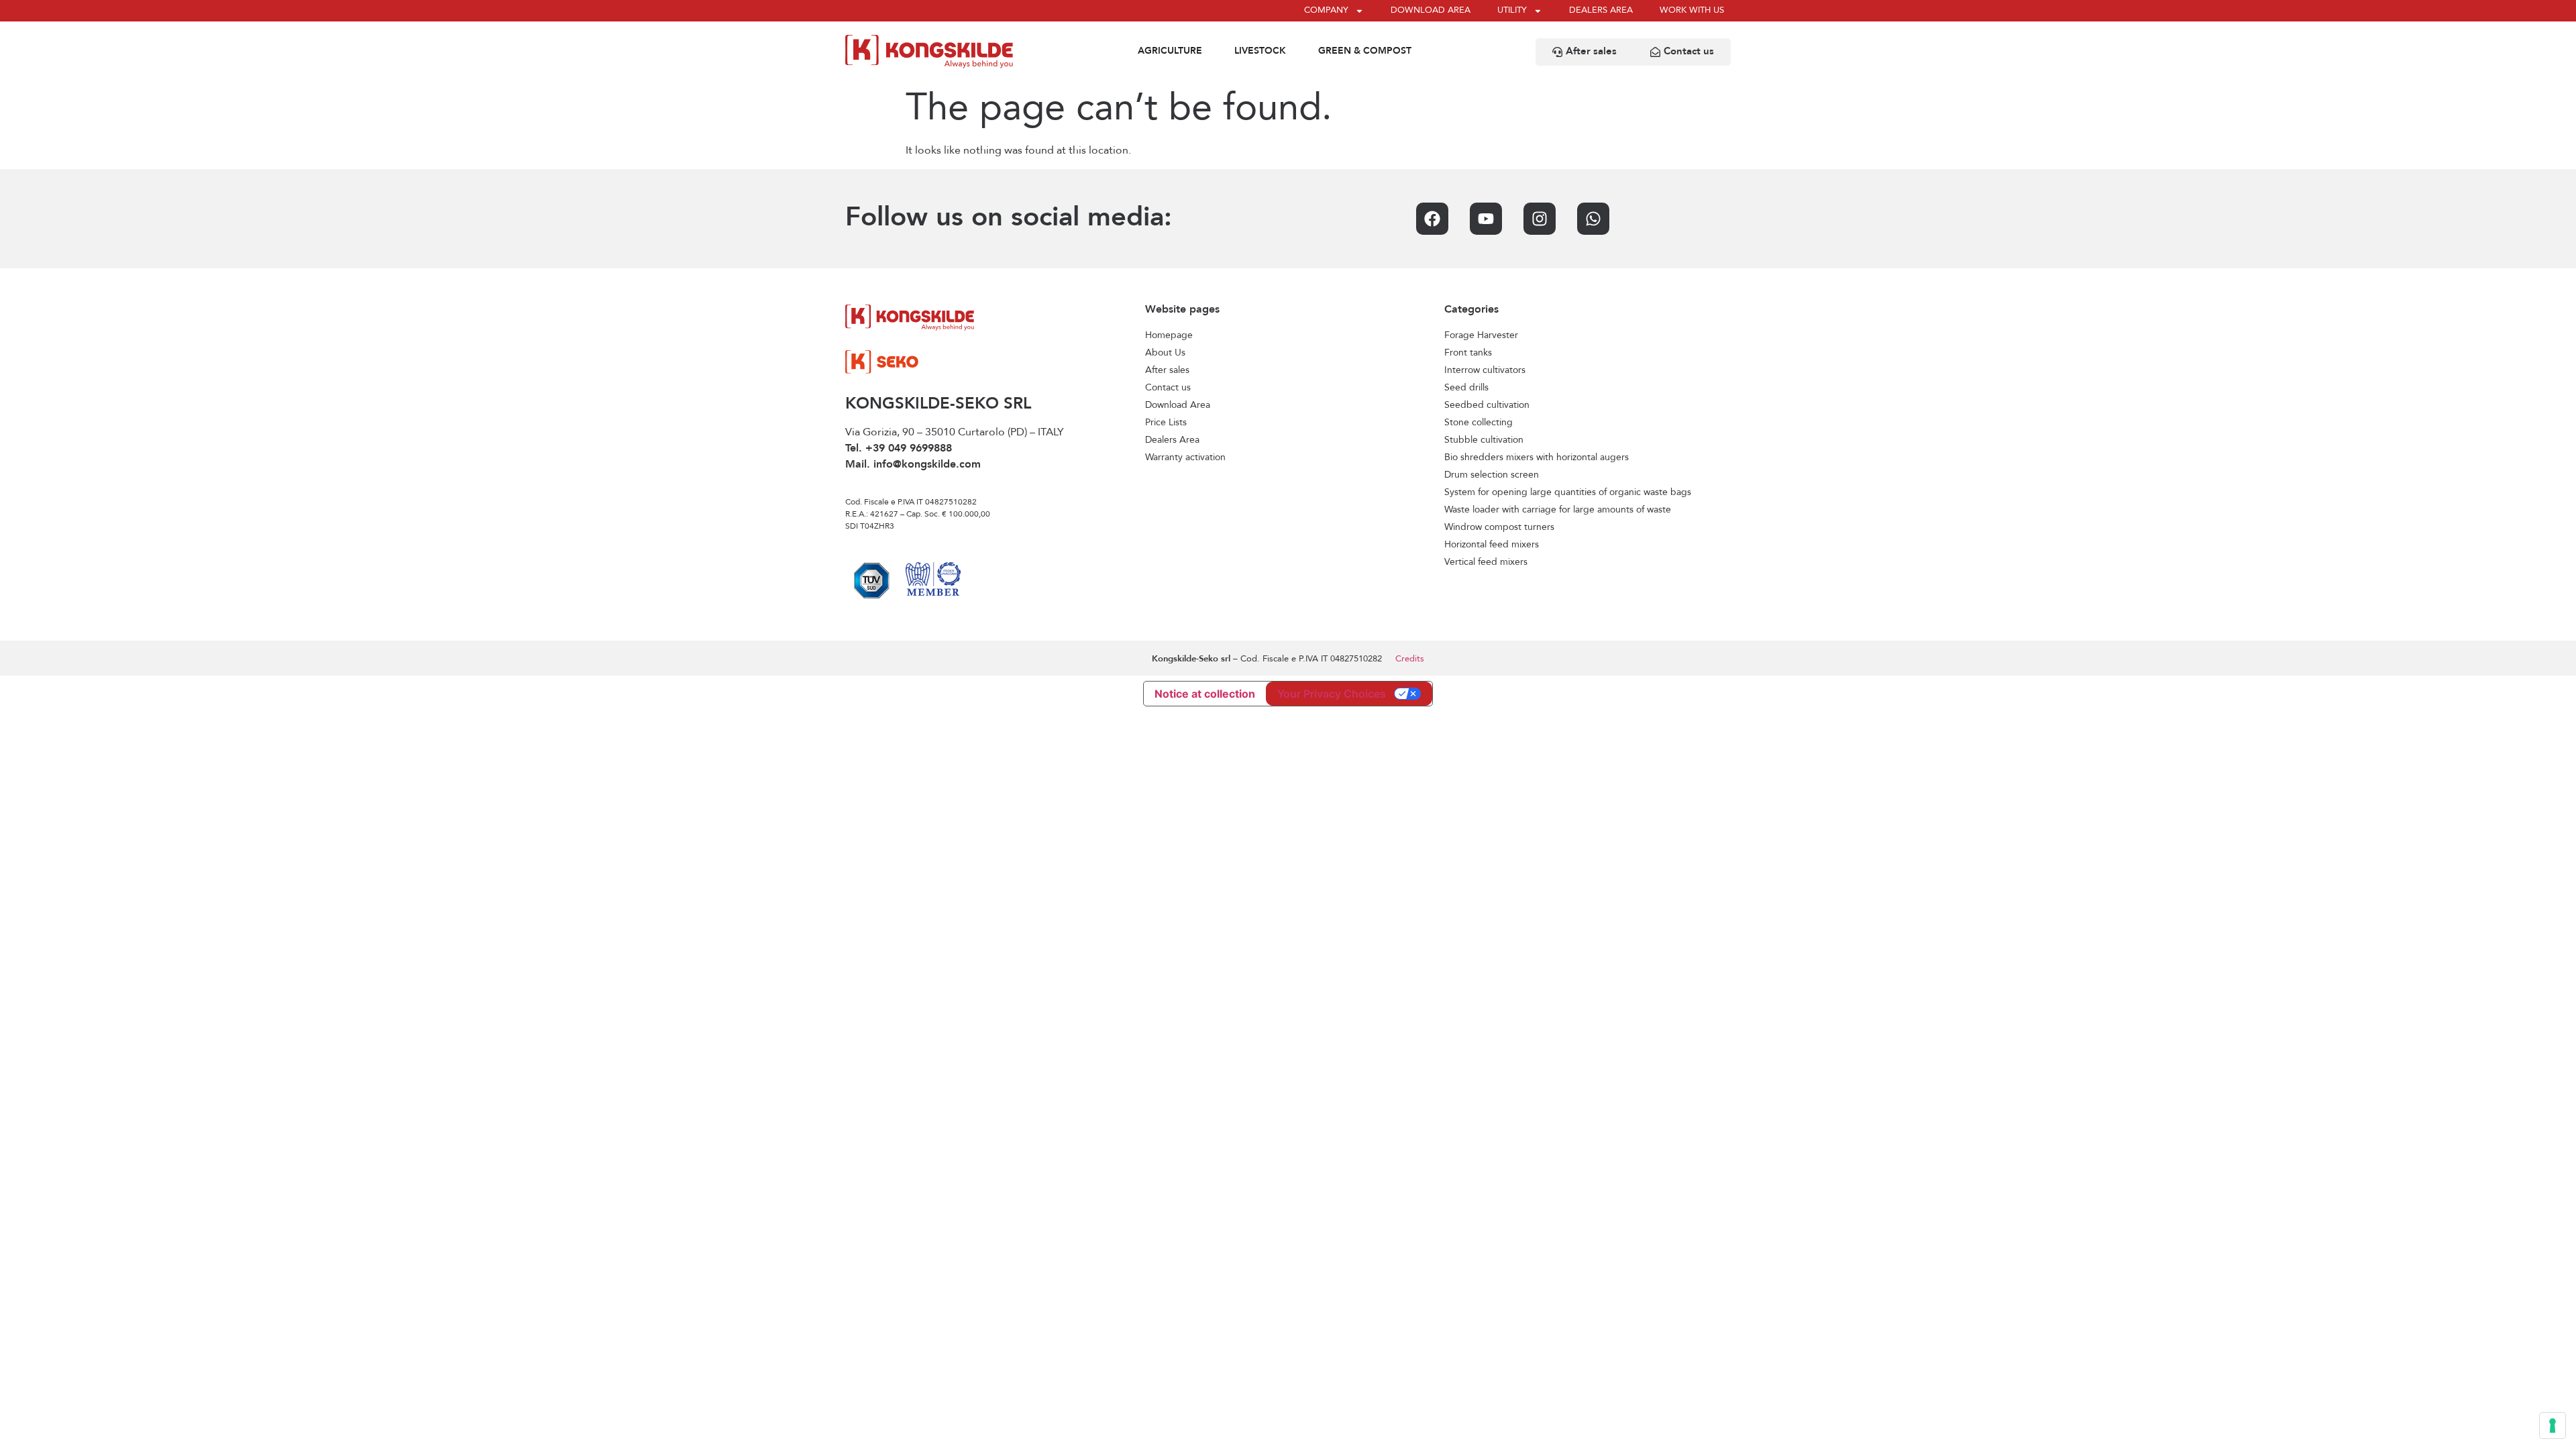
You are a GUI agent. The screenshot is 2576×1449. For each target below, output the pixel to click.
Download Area (1178, 405)
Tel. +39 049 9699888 (899, 449)
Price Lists (1166, 423)
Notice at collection (1205, 694)
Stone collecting (1479, 423)
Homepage (1169, 335)
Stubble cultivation (1484, 440)
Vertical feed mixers (1486, 562)
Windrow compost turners (1499, 527)
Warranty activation (1185, 458)
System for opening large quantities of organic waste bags (1568, 492)
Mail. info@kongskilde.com (913, 465)
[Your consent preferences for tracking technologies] (2553, 1426)
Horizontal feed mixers (1492, 545)
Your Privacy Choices (1332, 694)
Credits (1410, 659)
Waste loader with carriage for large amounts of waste (1558, 510)
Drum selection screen (1492, 475)
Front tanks (1468, 353)
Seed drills (1466, 388)
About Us (1165, 353)
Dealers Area (1172, 440)
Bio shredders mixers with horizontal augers (1537, 458)
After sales (1167, 370)
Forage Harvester (1481, 335)
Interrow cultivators (1485, 370)
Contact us (1168, 388)
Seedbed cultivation (1487, 405)
